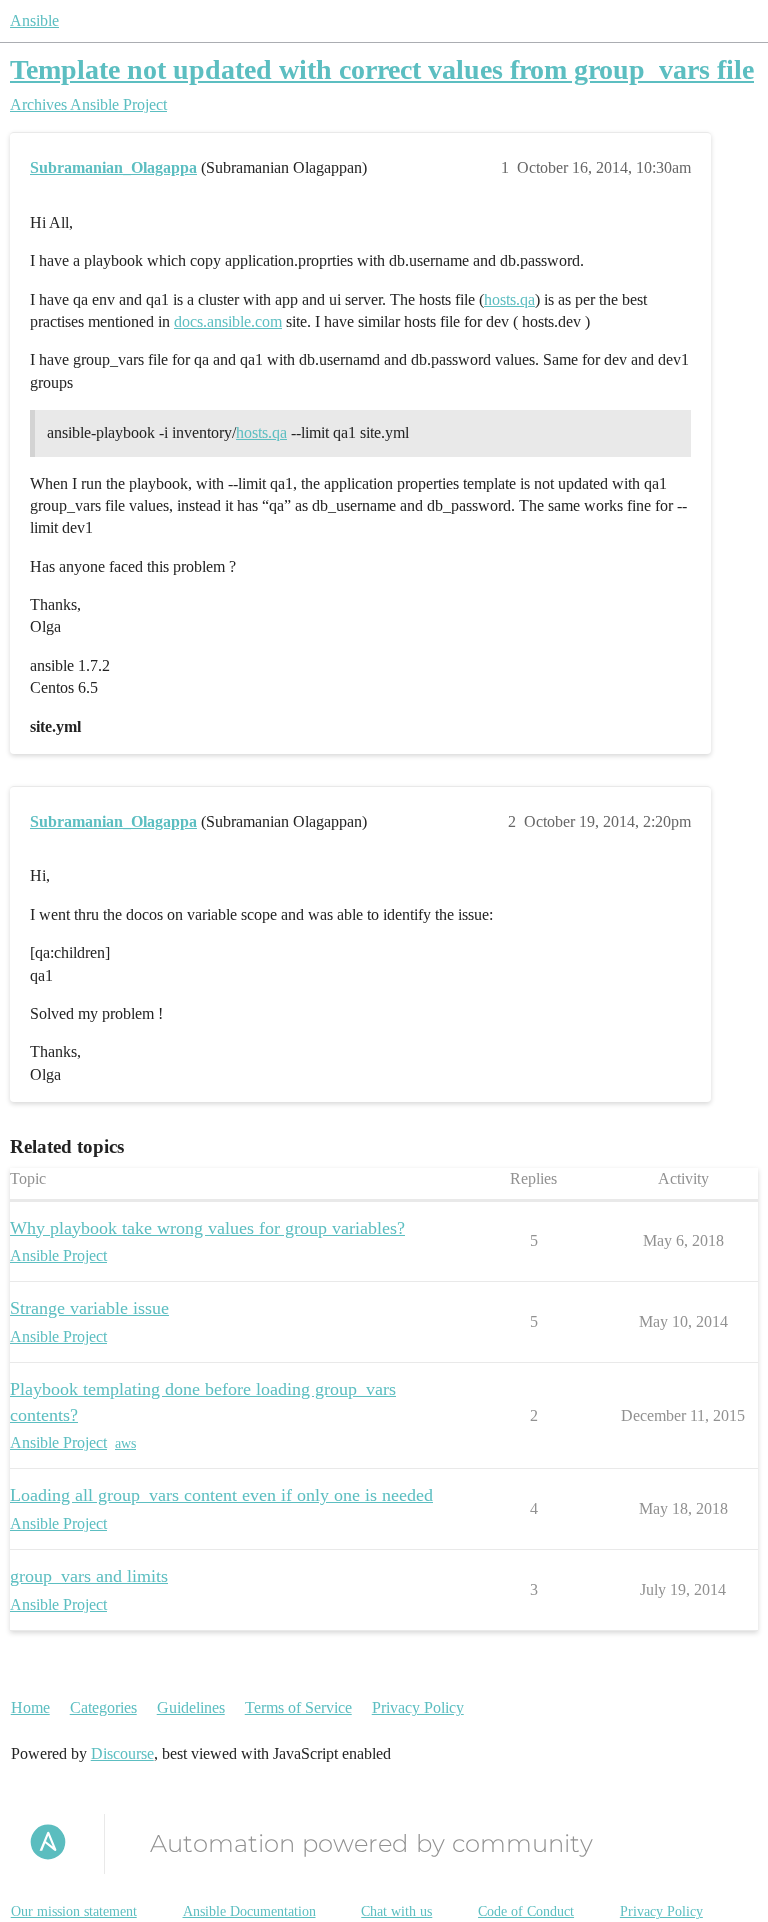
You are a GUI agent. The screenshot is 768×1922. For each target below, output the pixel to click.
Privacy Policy (418, 1707)
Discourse (122, 1753)
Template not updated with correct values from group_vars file (382, 69)
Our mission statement (74, 1911)
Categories (103, 1707)
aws (125, 1443)
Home (30, 1707)
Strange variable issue (89, 1308)
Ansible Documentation (249, 1911)
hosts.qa (509, 299)
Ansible (34, 20)
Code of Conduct (526, 1911)
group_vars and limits (89, 1576)
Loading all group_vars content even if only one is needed (221, 1495)
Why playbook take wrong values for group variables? (207, 1228)
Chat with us (396, 1911)
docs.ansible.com (228, 321)
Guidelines (191, 1707)
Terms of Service (298, 1707)
